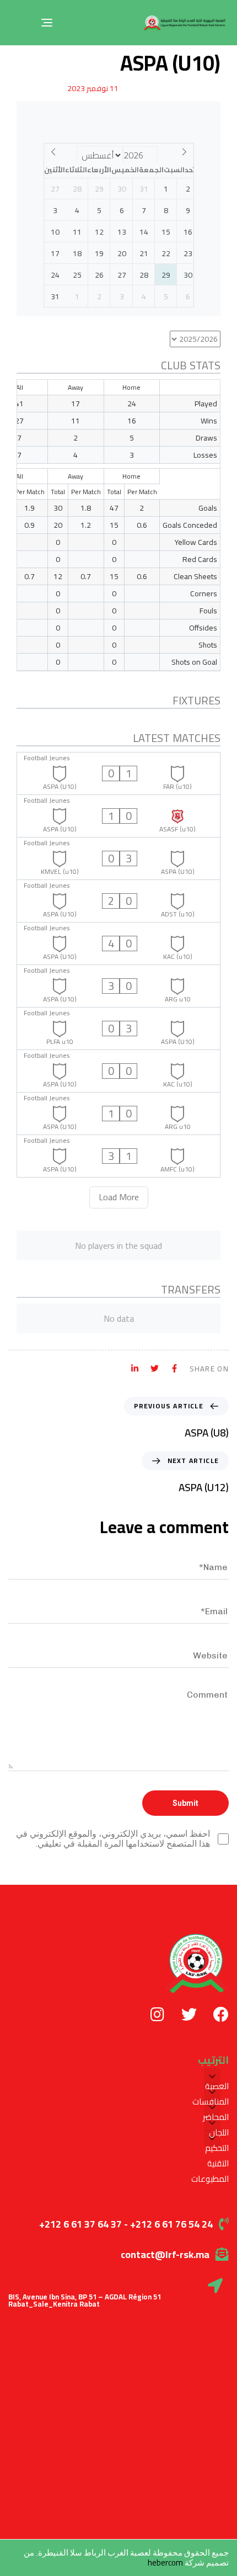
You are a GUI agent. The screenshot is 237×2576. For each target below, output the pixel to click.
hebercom (165, 2562)
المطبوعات (210, 2179)
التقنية (218, 2164)
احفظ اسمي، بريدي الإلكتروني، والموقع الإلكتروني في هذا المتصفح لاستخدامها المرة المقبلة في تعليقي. (113, 1839)
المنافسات (211, 2102)
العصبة (217, 2086)
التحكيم (217, 2148)
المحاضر (216, 2117)
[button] (212, 2076)
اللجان (219, 2133)
